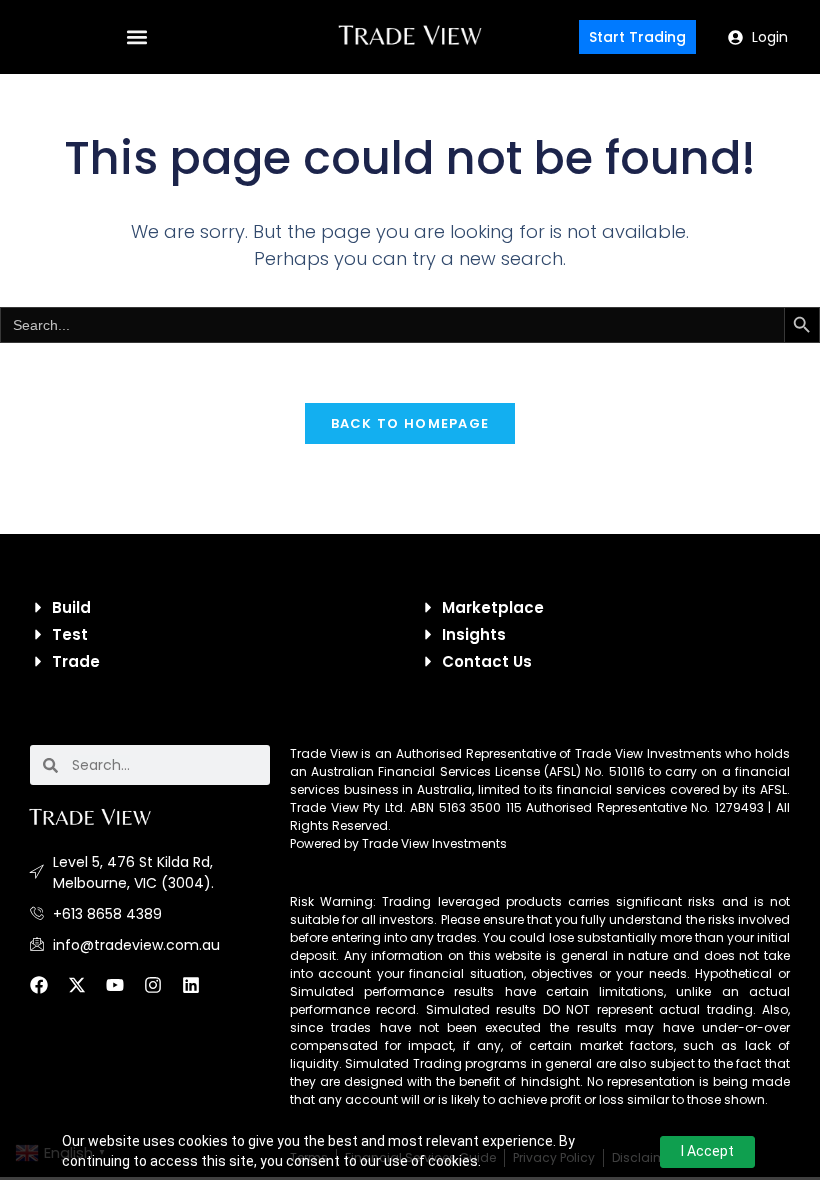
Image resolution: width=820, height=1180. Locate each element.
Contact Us (487, 661)
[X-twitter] (86, 994)
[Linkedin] (200, 994)
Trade (76, 661)
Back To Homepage (410, 423)
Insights (474, 634)
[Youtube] (124, 994)
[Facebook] (48, 994)
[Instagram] (162, 994)
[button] (136, 37)
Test (70, 634)
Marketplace (493, 607)
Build (71, 607)
